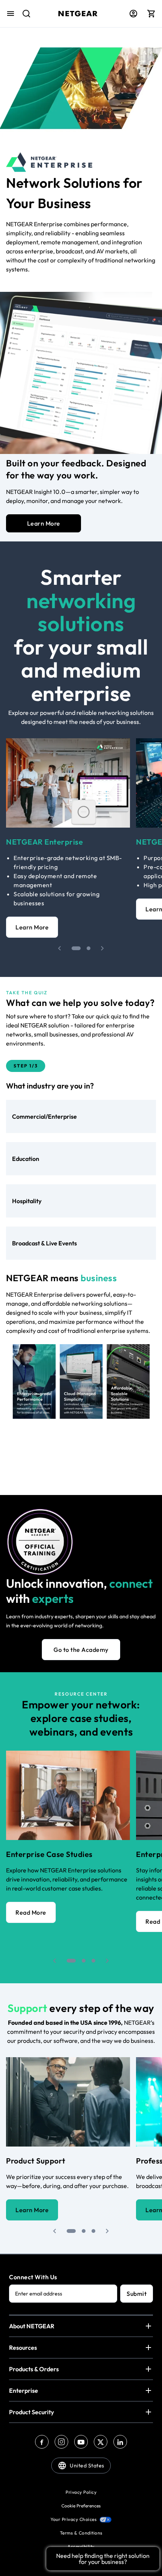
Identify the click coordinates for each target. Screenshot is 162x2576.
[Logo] (78, 14)
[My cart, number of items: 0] (151, 14)
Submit (137, 2294)
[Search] (23, 17)
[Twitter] (101, 2442)
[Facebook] (42, 2442)
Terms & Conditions (81, 2533)
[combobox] (23, 17)
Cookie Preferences (81, 2506)
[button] (60, 948)
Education (26, 1159)
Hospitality (27, 1201)
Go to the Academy (81, 1650)
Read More (31, 1912)
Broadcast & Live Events (44, 1243)
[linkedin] (120, 2442)
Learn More (44, 523)
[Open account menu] (133, 14)
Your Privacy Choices (73, 2519)
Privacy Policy (81, 2492)
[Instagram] (61, 2442)
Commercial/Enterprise (44, 1116)
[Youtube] (81, 2442)
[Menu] (11, 14)
